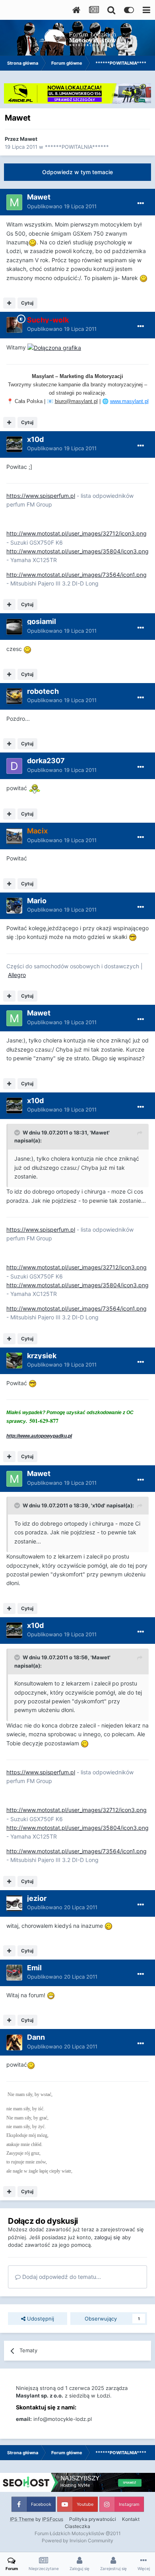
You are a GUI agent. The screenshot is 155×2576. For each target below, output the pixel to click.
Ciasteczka (77, 2526)
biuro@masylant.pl (76, 401)
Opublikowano (62, 206)
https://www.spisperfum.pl (41, 496)
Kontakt (131, 2519)
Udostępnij (40, 2319)
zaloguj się (107, 2237)
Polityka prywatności (93, 2519)
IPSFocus (53, 2519)
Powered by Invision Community (77, 2540)
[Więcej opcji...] (141, 203)
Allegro (17, 975)
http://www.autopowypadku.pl (39, 1436)
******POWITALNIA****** (77, 147)
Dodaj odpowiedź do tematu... (61, 2277)
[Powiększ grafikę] (33, 242)
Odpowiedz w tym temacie (77, 172)
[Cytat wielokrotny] (9, 303)
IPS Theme (22, 2519)
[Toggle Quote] (18, 1133)
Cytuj (27, 303)
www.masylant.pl (129, 401)
